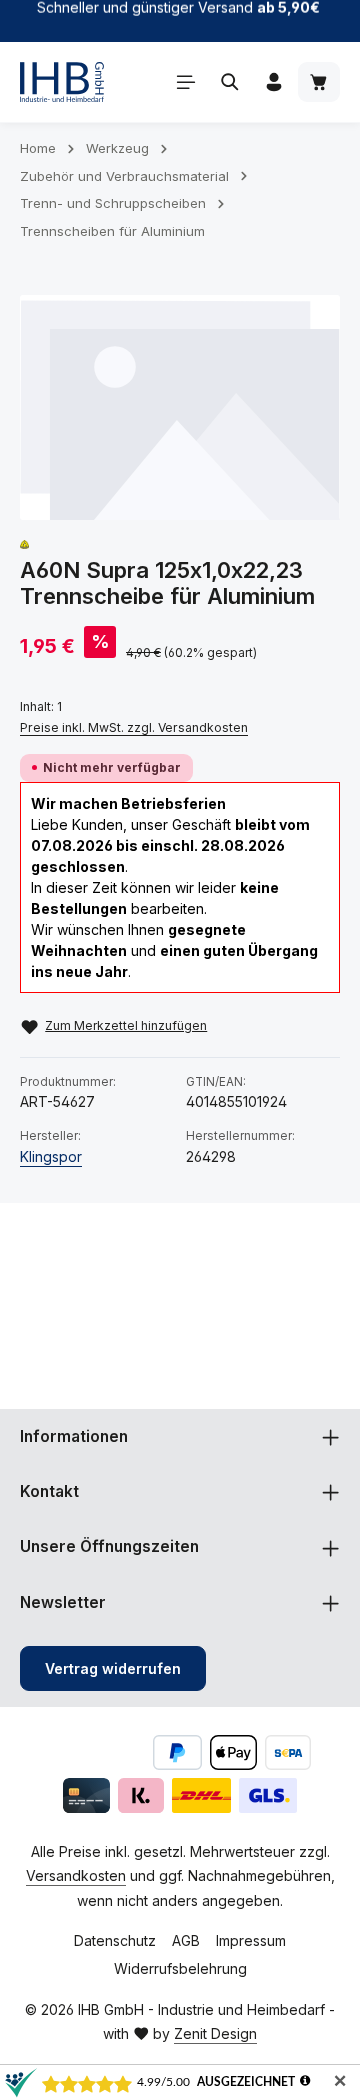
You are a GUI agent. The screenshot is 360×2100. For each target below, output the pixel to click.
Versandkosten (76, 1875)
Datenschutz (115, 1940)
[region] (180, 407)
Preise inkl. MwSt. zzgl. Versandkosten (134, 727)
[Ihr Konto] (274, 82)
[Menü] (186, 82)
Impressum (251, 1940)
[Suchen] (230, 82)
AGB (186, 1940)
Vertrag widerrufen (113, 1668)
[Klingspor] (24, 544)
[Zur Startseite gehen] (62, 82)
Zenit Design (215, 2033)
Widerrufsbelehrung (180, 1968)
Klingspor (51, 1156)
